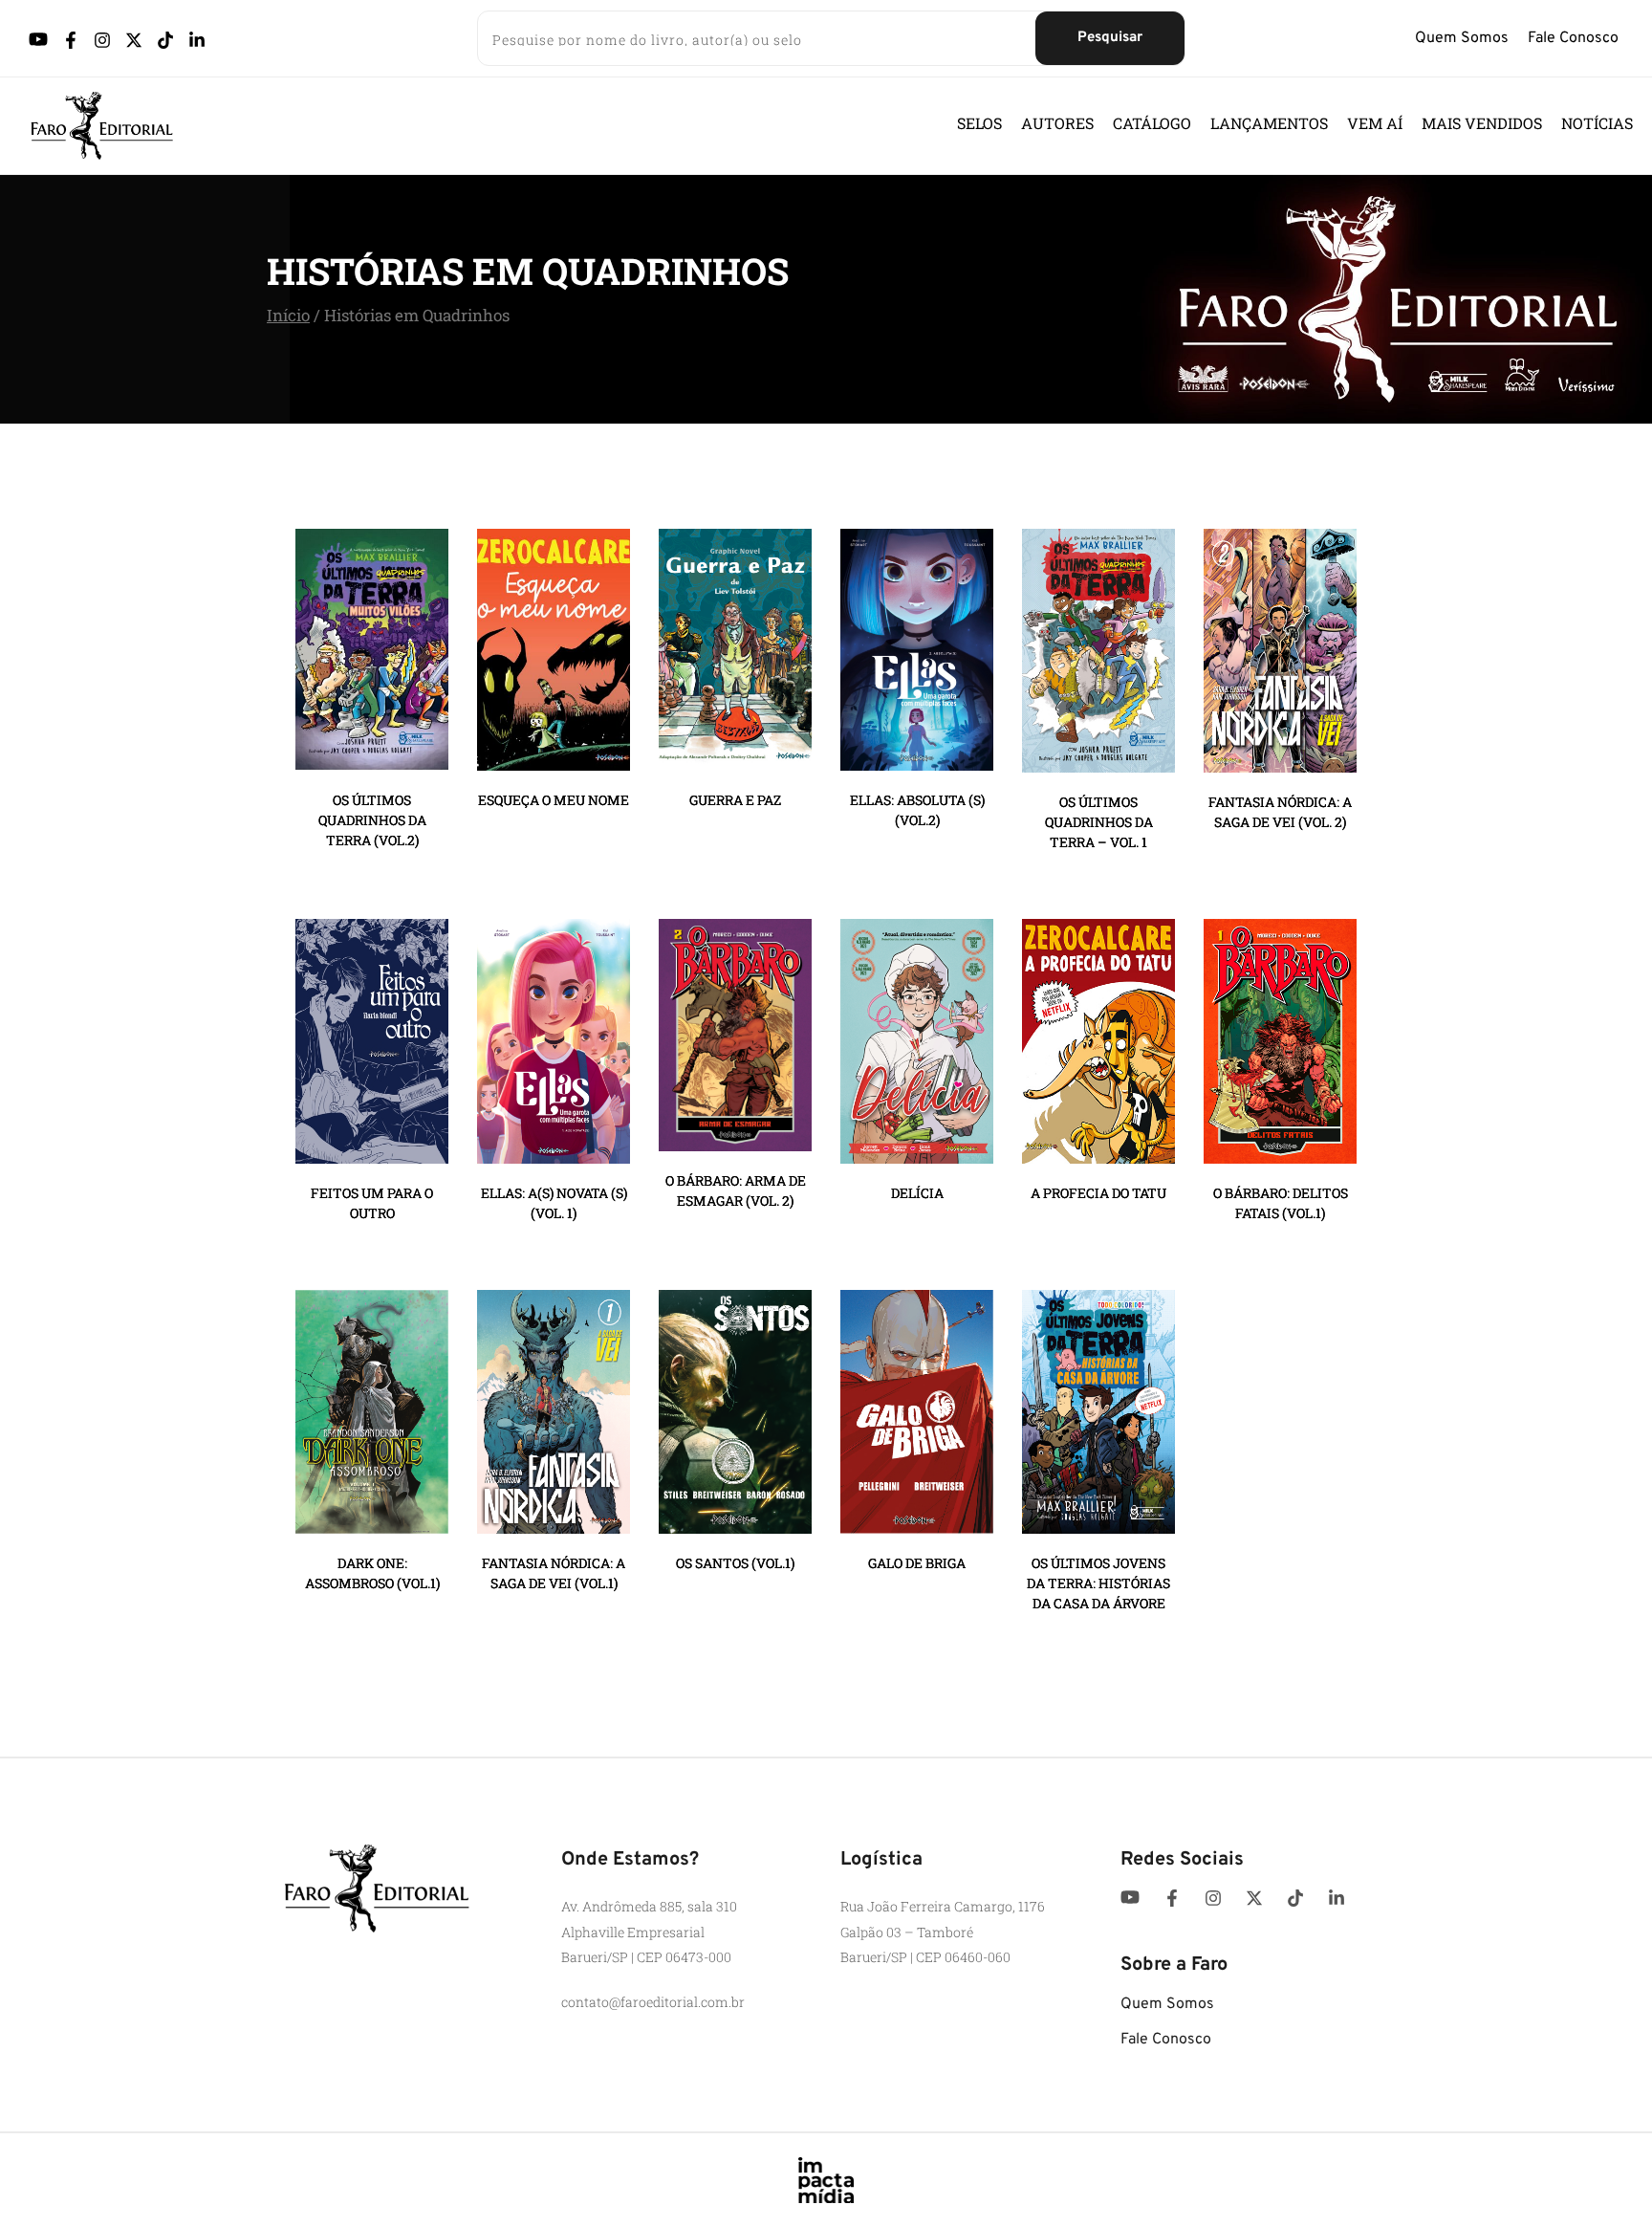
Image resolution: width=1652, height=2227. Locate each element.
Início (288, 315)
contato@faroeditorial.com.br (653, 2002)
